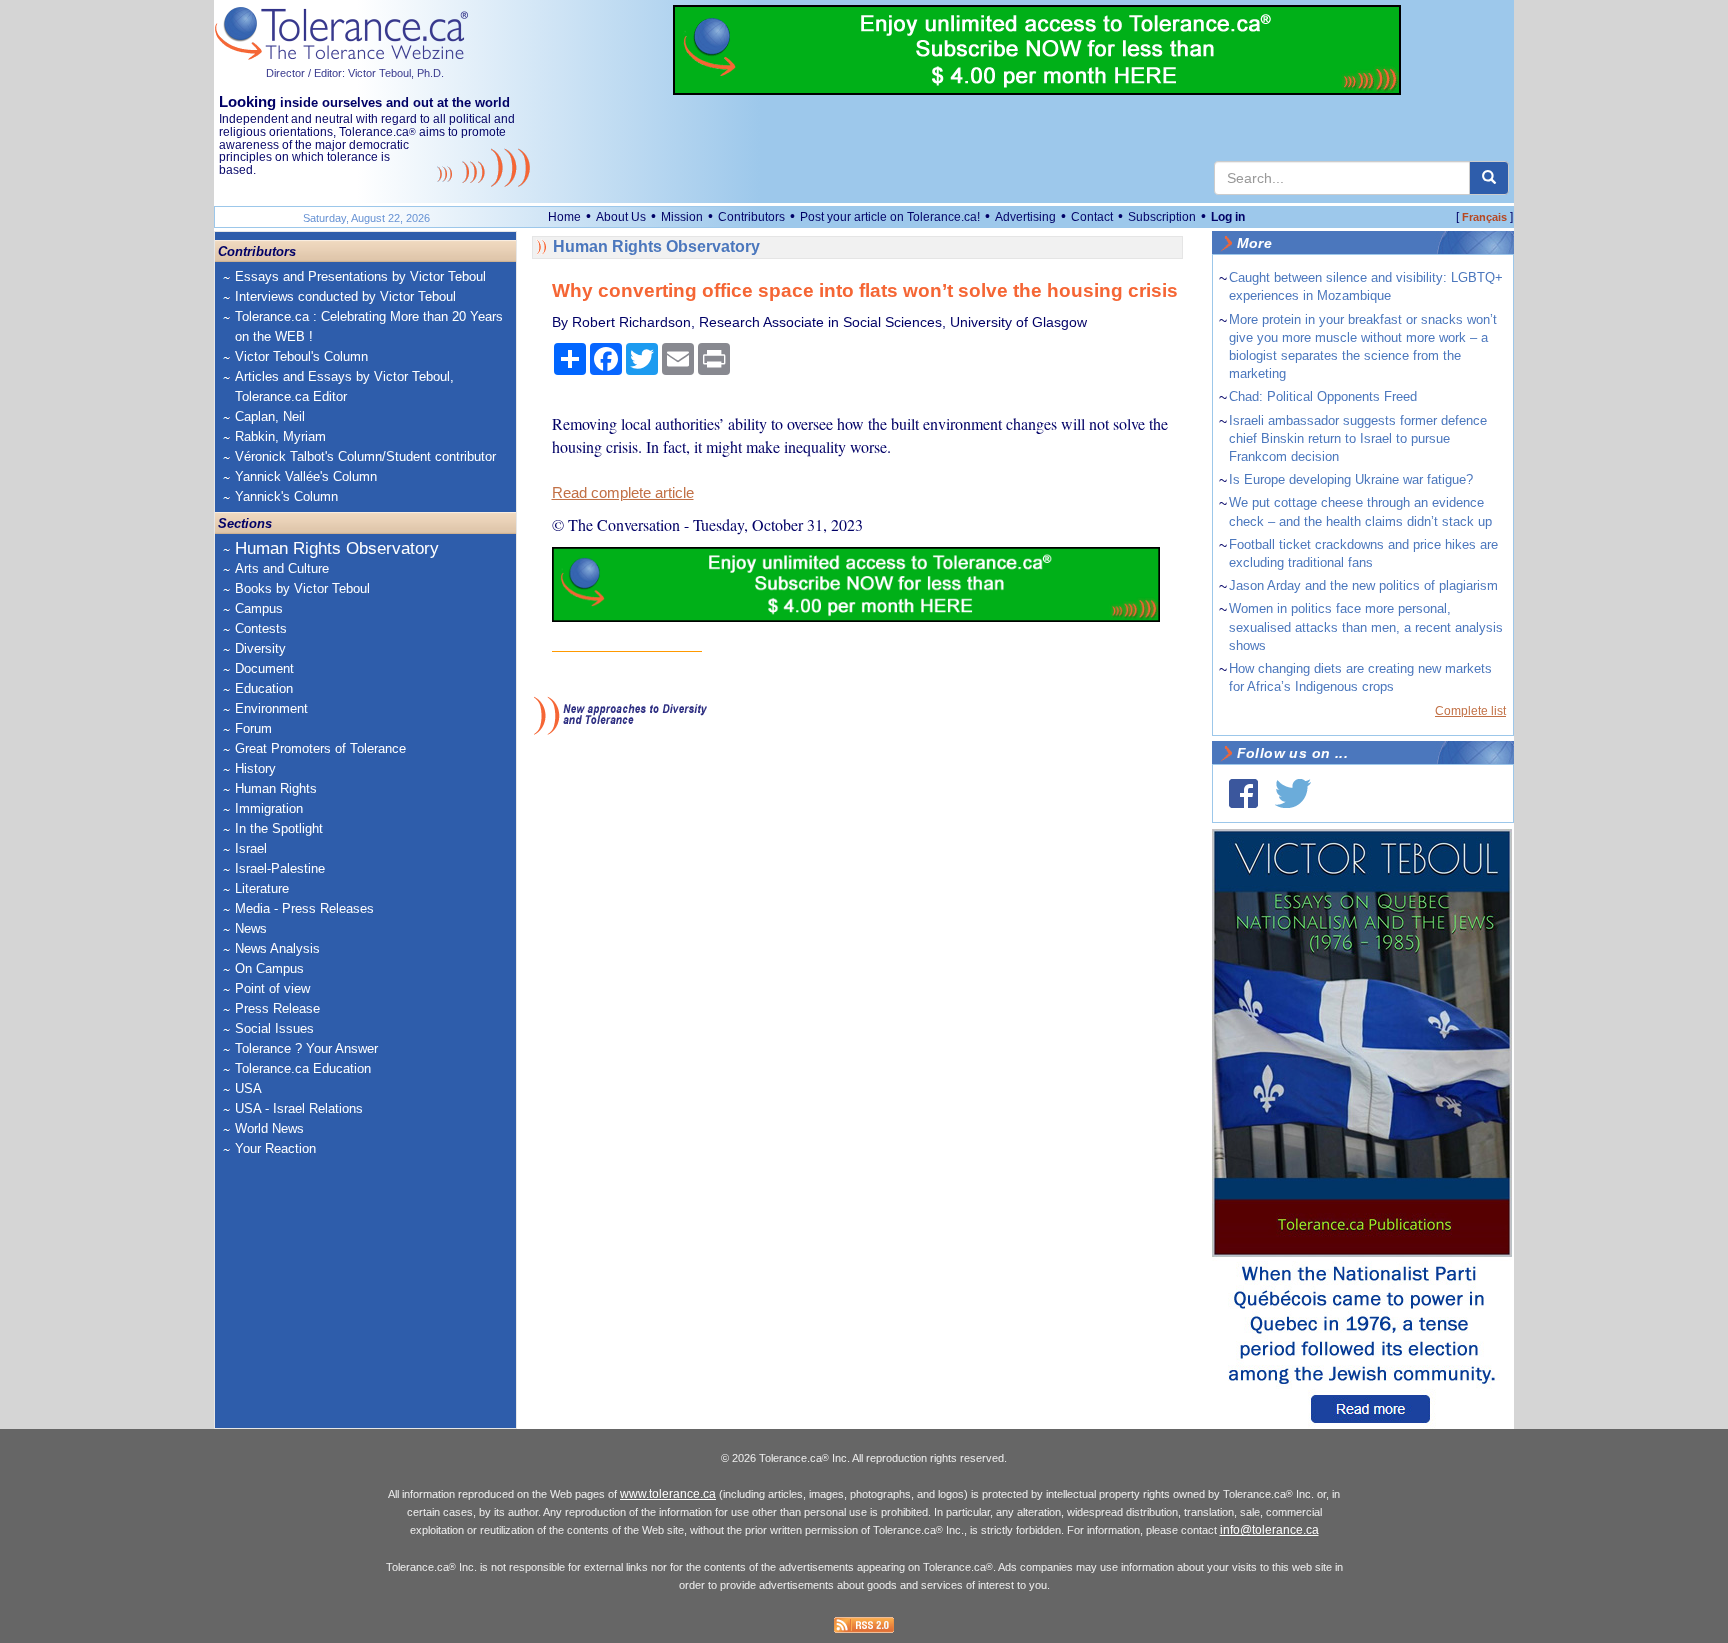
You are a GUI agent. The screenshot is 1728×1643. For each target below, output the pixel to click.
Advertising (1025, 217)
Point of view (272, 988)
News (251, 928)
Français (1484, 217)
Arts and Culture (282, 568)
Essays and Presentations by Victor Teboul (360, 276)
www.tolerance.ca (668, 1494)
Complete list (1470, 711)
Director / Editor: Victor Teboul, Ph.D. (355, 73)
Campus (259, 608)
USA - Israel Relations (299, 1108)
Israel (251, 848)
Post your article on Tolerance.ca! (890, 217)
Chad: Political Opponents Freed (1323, 396)
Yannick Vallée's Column (306, 476)
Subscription (1162, 217)
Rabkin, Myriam (280, 436)
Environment (271, 708)
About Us (621, 217)
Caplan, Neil (270, 416)
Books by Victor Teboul (302, 588)
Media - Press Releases (304, 908)
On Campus (269, 968)
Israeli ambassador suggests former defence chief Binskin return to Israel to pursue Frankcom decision (1358, 438)
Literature (262, 888)
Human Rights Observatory (337, 548)
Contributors (751, 217)
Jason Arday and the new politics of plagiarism (1363, 585)
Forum (253, 728)
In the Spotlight (279, 828)
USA (248, 1088)
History (255, 768)
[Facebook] (1243, 793)
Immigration (269, 808)
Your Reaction (275, 1148)
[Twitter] (1293, 793)
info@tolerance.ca (1269, 1530)
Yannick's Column (286, 496)
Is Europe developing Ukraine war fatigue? (1351, 479)
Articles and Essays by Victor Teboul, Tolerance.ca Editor (344, 386)
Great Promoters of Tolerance (320, 748)
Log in (1228, 217)
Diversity (260, 648)
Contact (1092, 217)
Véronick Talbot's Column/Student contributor (365, 456)
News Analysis (277, 948)
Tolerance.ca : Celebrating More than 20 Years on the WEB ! (369, 326)
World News (269, 1128)
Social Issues (274, 1028)
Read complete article (623, 493)
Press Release (277, 1008)
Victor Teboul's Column (301, 356)
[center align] (1489, 178)
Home (564, 217)
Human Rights (276, 788)
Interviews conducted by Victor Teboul (345, 296)
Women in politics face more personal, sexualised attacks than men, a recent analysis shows (1366, 626)
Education (264, 688)
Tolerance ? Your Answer (306, 1048)
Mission (682, 217)
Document (264, 668)
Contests (261, 628)
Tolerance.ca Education (303, 1068)
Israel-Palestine (280, 868)
